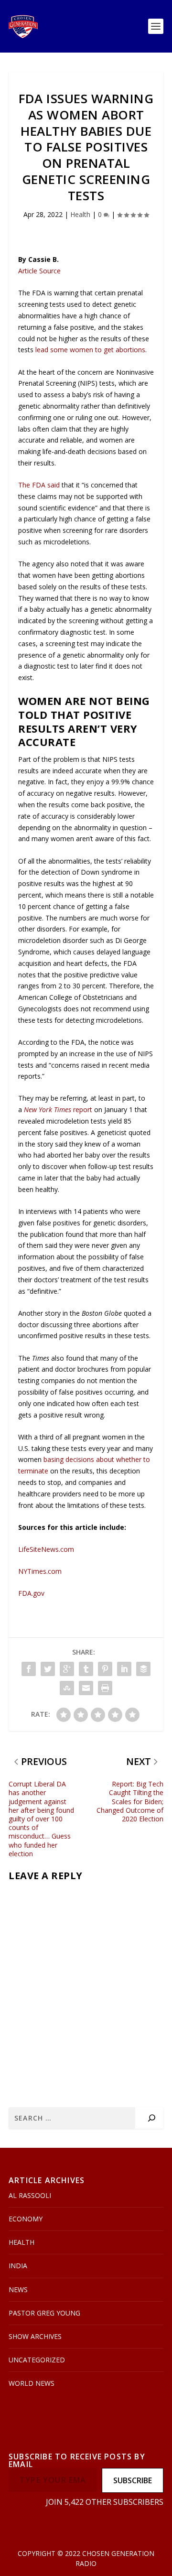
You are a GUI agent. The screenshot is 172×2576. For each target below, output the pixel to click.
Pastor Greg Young (44, 2313)
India (18, 2266)
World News (32, 2383)
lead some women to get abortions (90, 350)
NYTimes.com (40, 1571)
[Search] (152, 2118)
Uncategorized (37, 2360)
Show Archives (35, 2336)
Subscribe (133, 2480)
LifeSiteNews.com (46, 1549)
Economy (26, 2219)
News (18, 2289)
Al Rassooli (30, 2195)
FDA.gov (31, 1593)
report (58, 1109)
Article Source (39, 271)
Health (80, 214)
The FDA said (39, 485)
